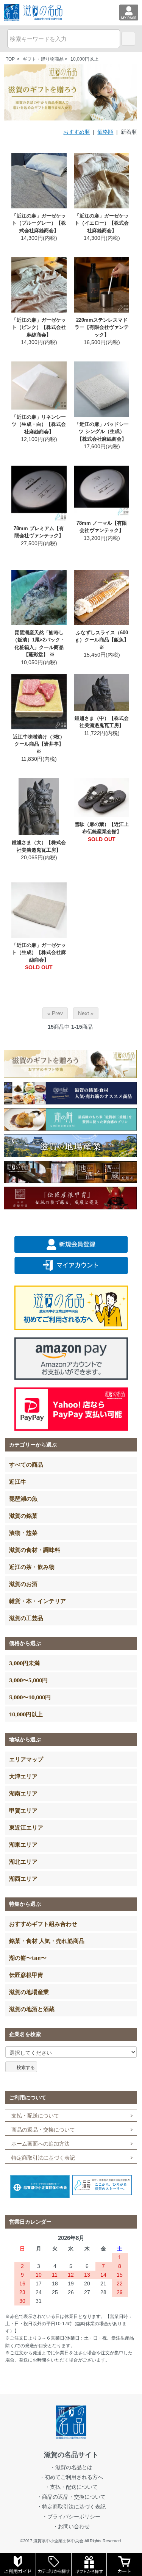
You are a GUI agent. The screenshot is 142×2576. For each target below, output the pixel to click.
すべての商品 (26, 1464)
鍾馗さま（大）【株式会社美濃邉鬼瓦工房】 (39, 846)
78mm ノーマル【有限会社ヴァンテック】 (102, 527)
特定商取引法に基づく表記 (43, 2158)
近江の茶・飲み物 (32, 1567)
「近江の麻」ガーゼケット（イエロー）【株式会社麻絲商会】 (102, 223)
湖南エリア (23, 1793)
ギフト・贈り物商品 (43, 59)
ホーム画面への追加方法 (41, 2144)
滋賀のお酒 (23, 1584)
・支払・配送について (71, 2487)
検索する (26, 2067)
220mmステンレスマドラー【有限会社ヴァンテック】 (102, 327)
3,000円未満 (24, 1663)
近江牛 (18, 1481)
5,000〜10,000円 (30, 1697)
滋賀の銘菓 (23, 1516)
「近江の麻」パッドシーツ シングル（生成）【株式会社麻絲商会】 (102, 432)
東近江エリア (26, 1827)
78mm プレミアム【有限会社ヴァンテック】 (39, 532)
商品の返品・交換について (43, 2130)
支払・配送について (35, 2116)
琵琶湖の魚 (23, 1498)
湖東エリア (23, 1844)
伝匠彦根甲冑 (26, 1975)
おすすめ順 (76, 132)
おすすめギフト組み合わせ (43, 1924)
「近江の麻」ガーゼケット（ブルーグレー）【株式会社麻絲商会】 (39, 223)
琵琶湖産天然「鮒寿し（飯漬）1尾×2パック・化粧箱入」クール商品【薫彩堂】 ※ (39, 644)
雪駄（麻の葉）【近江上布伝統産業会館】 (102, 828)
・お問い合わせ (71, 2526)
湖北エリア (23, 1861)
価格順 (105, 132)
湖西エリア (23, 1878)
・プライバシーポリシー (71, 2517)
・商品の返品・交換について (71, 2497)
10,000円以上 (84, 59)
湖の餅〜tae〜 (28, 1958)
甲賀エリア (23, 1810)
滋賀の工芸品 (26, 1618)
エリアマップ (26, 1759)
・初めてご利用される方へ (71, 2477)
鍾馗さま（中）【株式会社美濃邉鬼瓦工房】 (102, 722)
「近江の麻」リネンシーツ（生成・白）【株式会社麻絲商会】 (39, 424)
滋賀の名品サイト (71, 2455)
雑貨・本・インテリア (37, 1601)
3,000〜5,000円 (28, 1680)
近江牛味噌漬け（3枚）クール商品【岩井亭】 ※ (39, 744)
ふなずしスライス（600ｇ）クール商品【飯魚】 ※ (102, 640)
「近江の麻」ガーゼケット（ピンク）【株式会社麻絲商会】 (39, 327)
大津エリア (23, 1776)
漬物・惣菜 (23, 1533)
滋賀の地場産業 (29, 1992)
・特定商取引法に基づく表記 (71, 2507)
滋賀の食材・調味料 (35, 1550)
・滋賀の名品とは (71, 2467)
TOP (10, 59)
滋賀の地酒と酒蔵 (32, 2009)
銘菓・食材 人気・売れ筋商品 (47, 1941)
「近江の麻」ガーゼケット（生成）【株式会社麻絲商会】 (39, 953)
